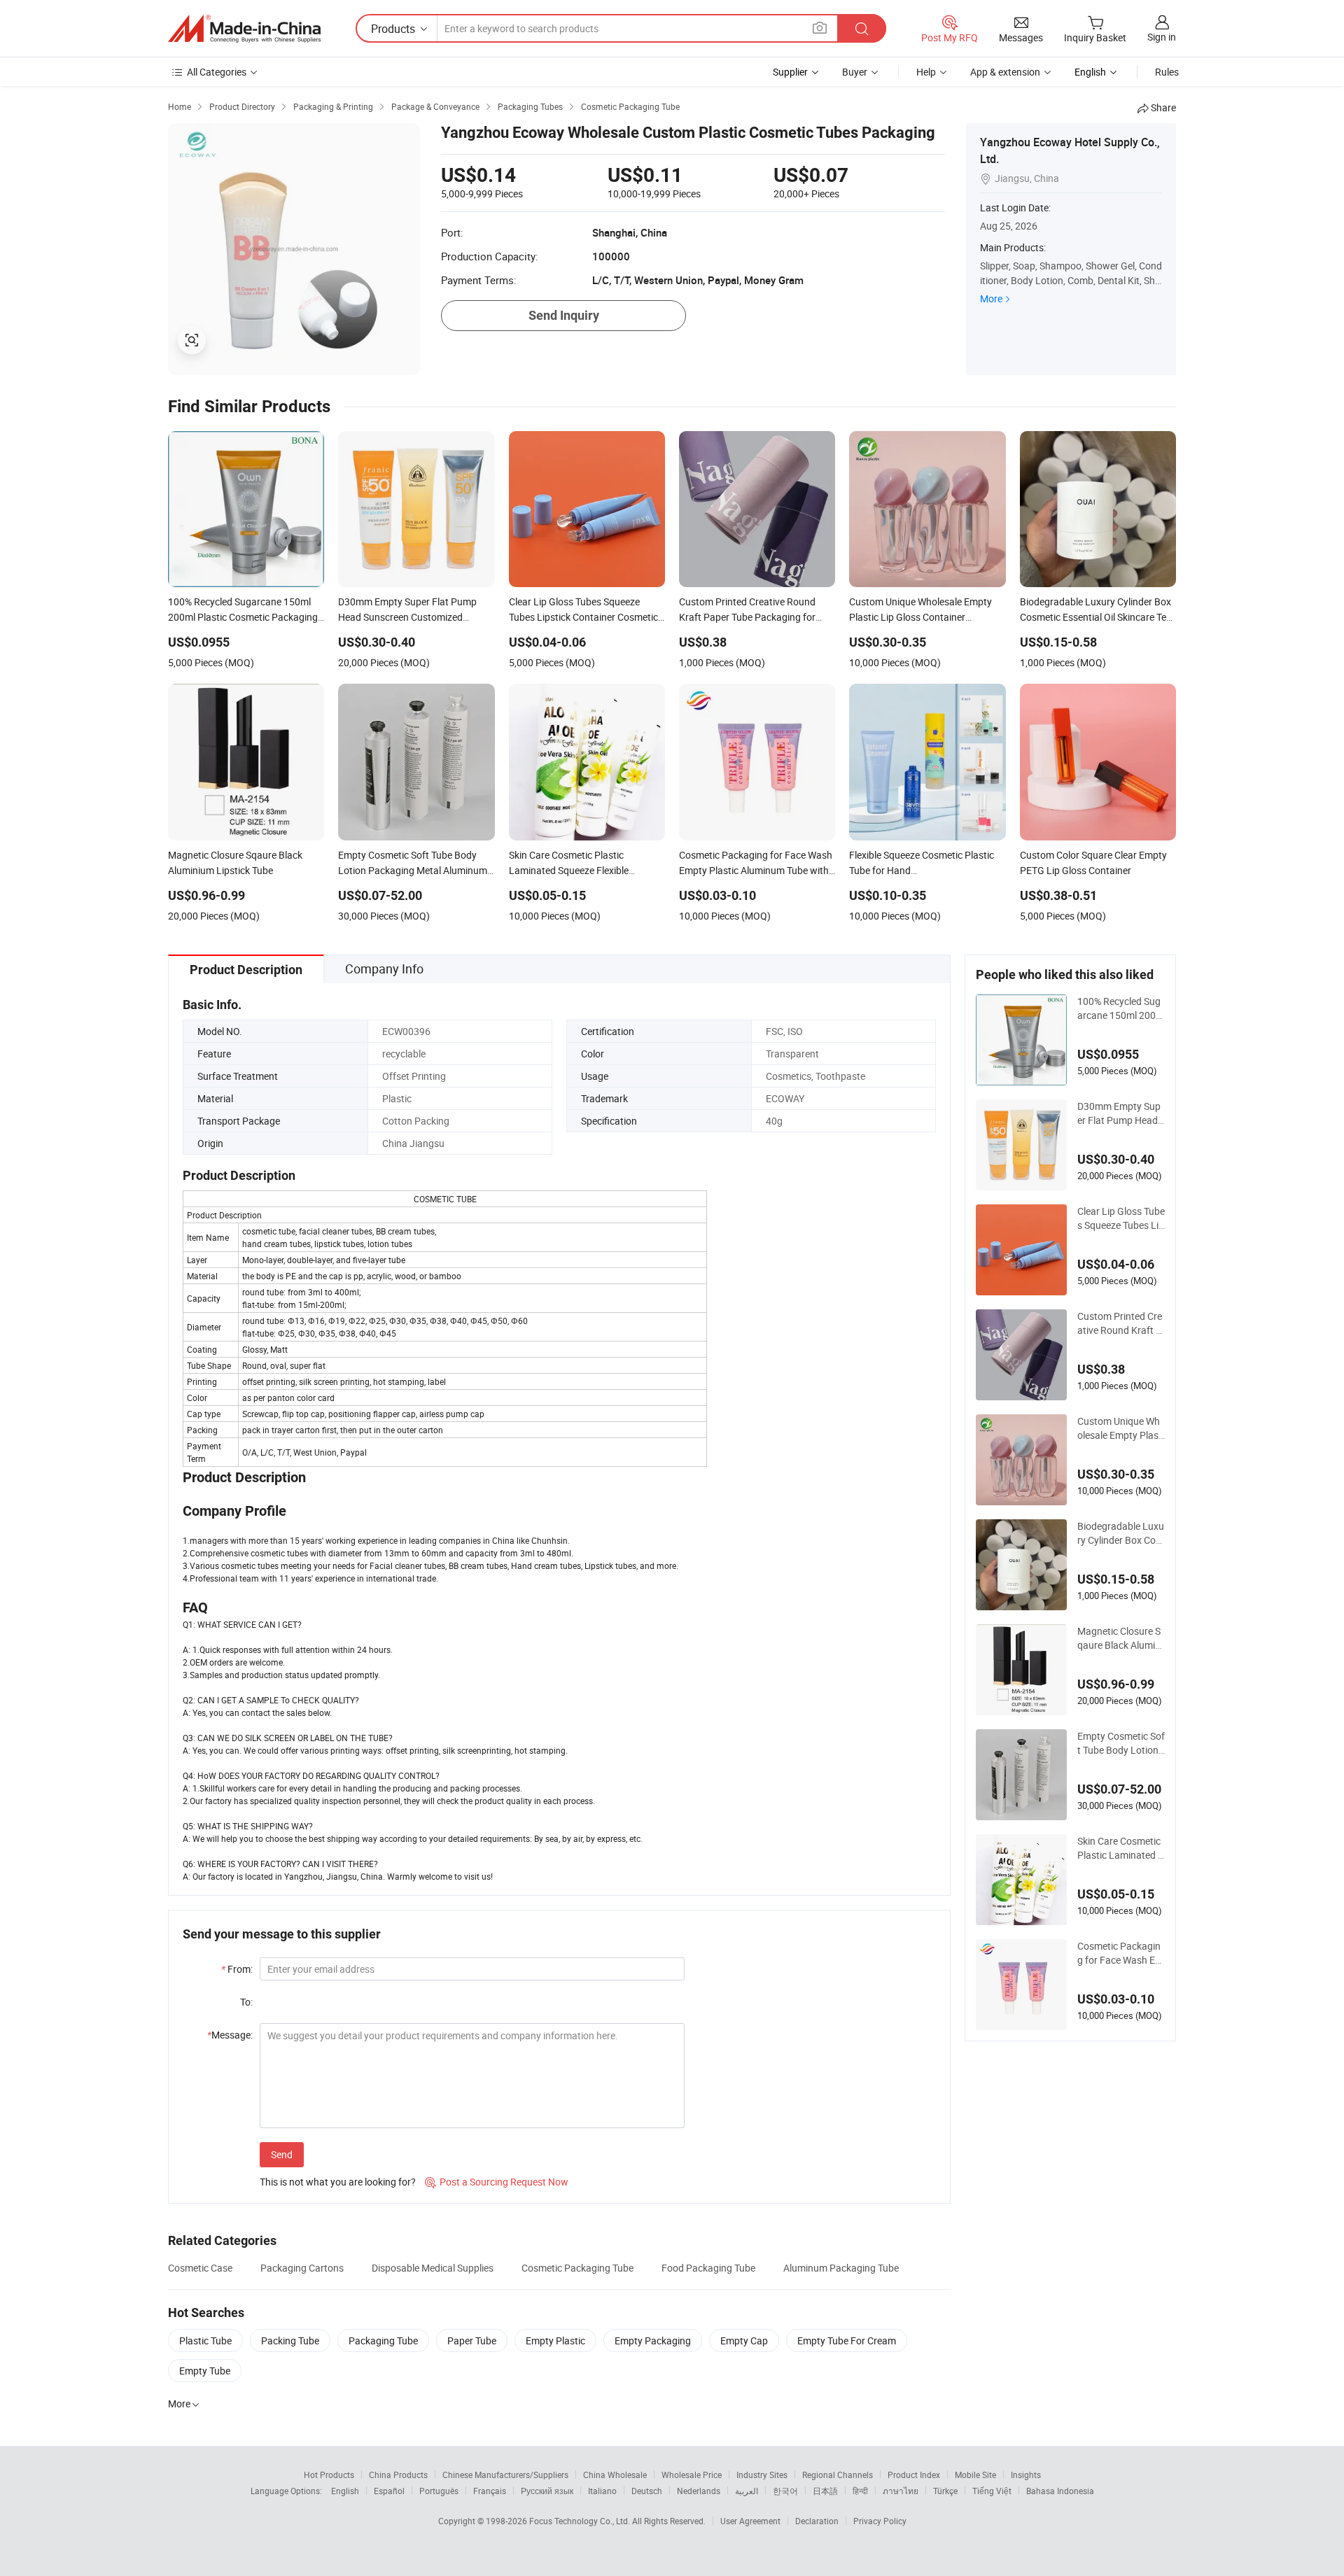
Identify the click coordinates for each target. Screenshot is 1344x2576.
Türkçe (945, 2491)
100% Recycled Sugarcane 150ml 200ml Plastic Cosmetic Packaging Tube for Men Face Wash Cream (1121, 1008)
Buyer (855, 72)
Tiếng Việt (992, 2491)
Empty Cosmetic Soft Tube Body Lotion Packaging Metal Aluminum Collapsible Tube (1121, 1743)
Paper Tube (472, 2341)
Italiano (602, 2491)
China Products (398, 2475)
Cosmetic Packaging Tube (577, 2268)
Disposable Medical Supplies (433, 2268)
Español (389, 2491)
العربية (747, 2491)
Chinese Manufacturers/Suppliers (505, 2475)
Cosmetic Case (200, 2268)
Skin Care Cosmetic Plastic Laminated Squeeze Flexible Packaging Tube (1120, 1848)
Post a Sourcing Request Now (497, 2182)
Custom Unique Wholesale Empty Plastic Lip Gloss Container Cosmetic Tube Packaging (1121, 1428)
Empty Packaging (653, 2341)
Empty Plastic (555, 2341)
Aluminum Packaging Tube (841, 2268)
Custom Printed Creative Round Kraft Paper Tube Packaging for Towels (1120, 1323)
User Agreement (750, 2521)
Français (490, 2491)
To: (246, 2002)
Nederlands (699, 2491)
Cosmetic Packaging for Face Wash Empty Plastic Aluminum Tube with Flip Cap (1120, 1953)
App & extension (1005, 72)
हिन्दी (860, 2491)
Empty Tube (205, 2371)
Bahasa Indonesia (1060, 2491)
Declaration (817, 2521)
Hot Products (329, 2475)
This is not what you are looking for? (338, 2182)
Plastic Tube (205, 2341)
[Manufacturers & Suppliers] (244, 29)
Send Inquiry (564, 315)
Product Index (914, 2475)
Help (926, 72)
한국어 (785, 2491)
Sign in (1162, 37)
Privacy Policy (880, 2521)
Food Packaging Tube (708, 2268)
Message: (230, 2035)
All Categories (217, 72)
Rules (1167, 72)
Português (439, 2491)
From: (237, 1969)
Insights (1026, 2475)
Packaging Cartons (302, 2268)
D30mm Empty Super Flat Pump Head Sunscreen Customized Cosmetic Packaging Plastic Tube (1121, 1113)
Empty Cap (744, 2341)
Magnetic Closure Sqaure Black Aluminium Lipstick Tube (1120, 1638)
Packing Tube (290, 2341)
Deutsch (647, 2491)
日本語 (825, 2491)
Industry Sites (762, 2475)
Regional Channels (838, 2475)
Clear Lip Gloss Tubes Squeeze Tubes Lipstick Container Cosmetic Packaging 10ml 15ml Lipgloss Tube (1121, 1218)
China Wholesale (615, 2475)
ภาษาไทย (901, 2491)
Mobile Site (975, 2475)
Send (282, 2154)
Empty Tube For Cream (847, 2341)
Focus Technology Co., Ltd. (581, 2521)
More (991, 298)
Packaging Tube (383, 2341)
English (345, 2491)
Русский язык (547, 2491)
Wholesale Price (692, 2475)
